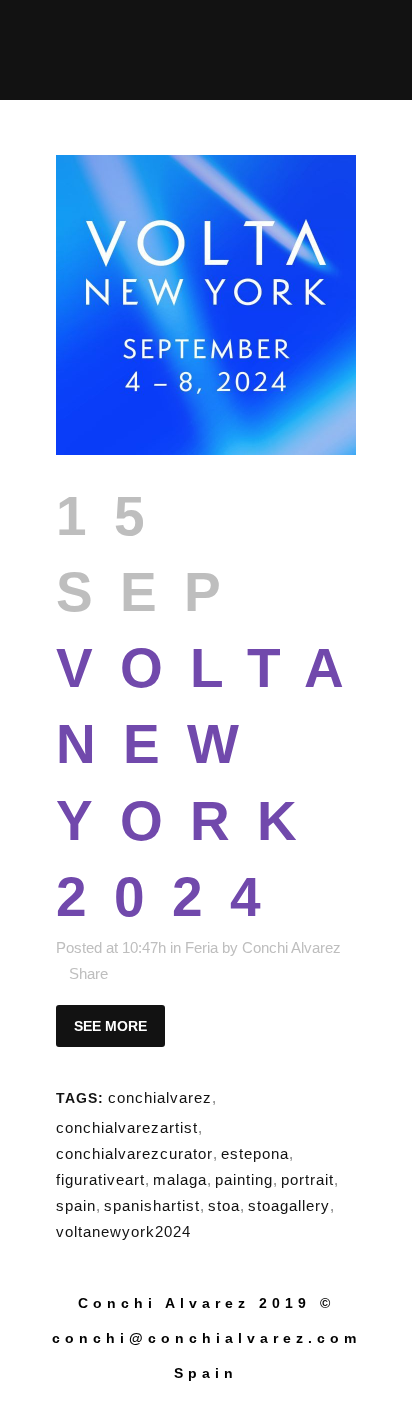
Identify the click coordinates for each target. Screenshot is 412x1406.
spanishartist (152, 1205)
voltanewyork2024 (123, 1231)
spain (76, 1205)
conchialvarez (160, 1097)
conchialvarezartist (127, 1127)
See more (110, 1026)
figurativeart (100, 1179)
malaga (180, 1179)
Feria (201, 947)
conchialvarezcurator (134, 1153)
